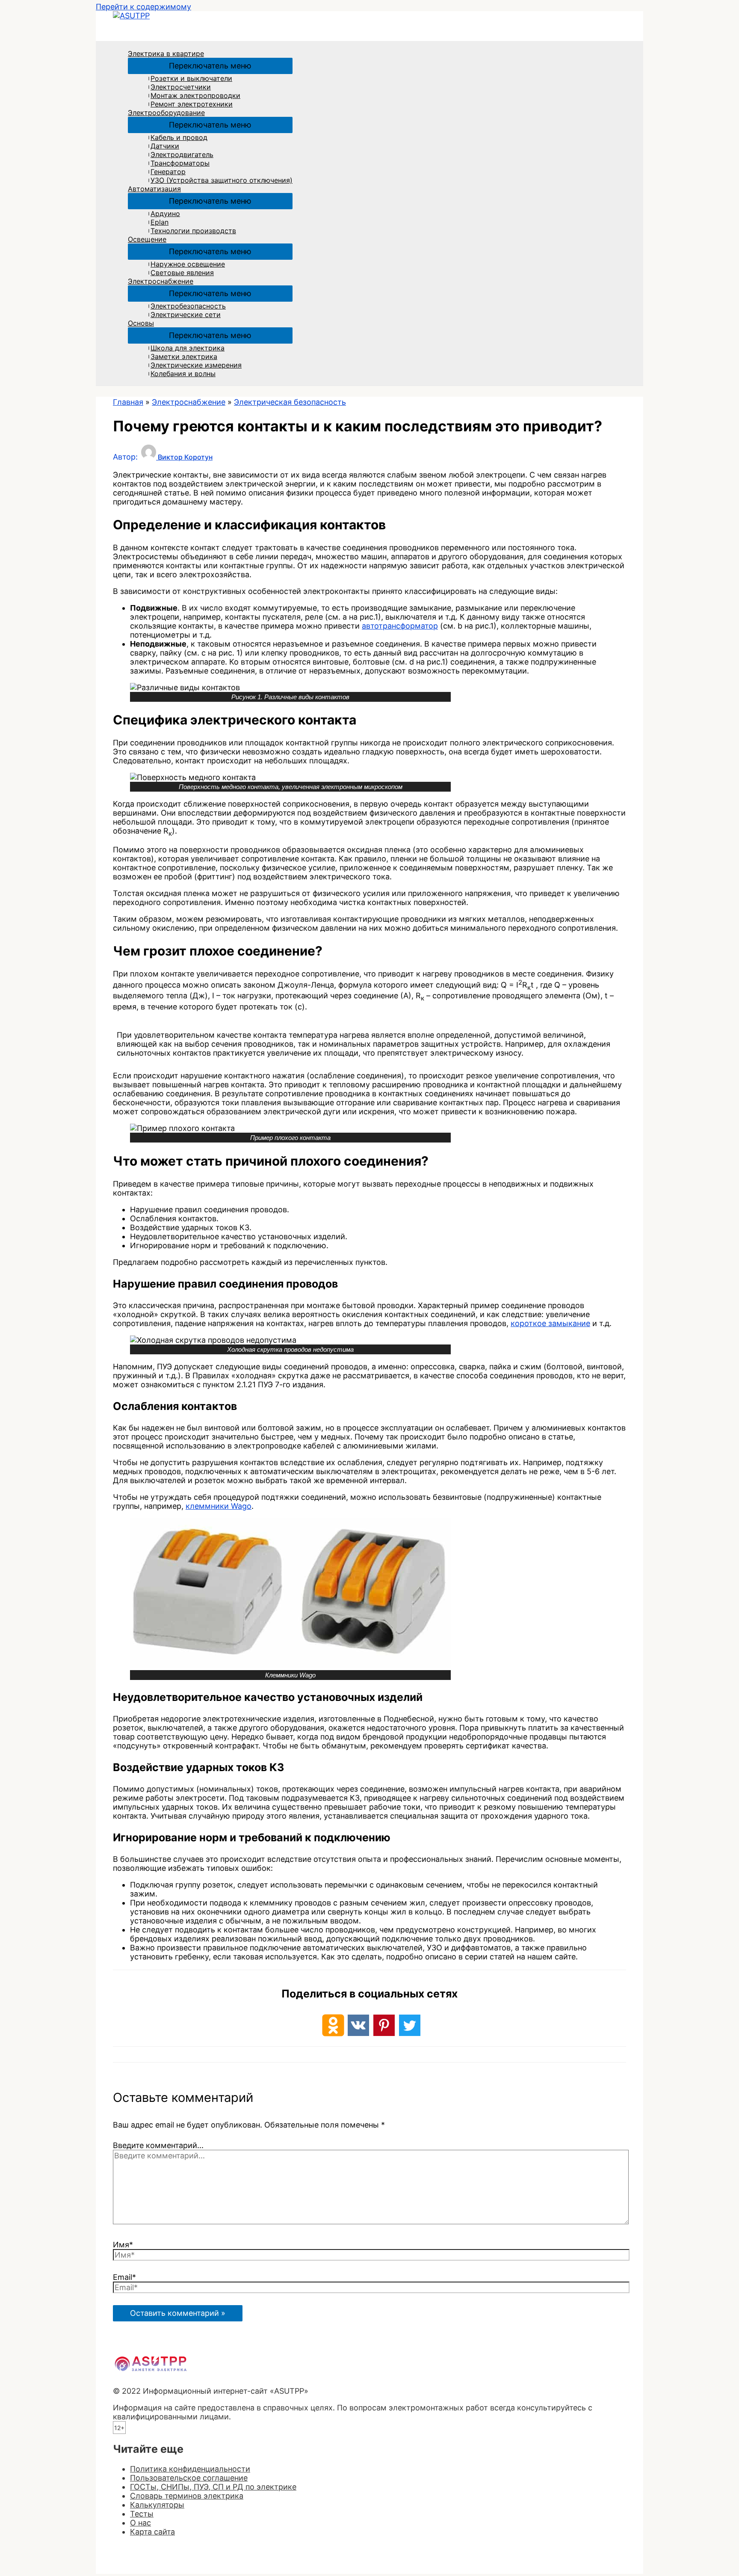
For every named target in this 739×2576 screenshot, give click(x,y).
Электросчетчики (181, 87)
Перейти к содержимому (143, 7)
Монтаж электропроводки (195, 95)
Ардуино (165, 214)
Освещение (147, 239)
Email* (124, 2277)
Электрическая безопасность (290, 402)
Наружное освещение (188, 264)
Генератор (168, 172)
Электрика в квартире (166, 53)
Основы (141, 323)
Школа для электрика (188, 348)
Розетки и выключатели (191, 78)
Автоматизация (154, 189)
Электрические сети (186, 315)
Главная (128, 402)
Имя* (123, 2245)
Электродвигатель (182, 154)
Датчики (165, 146)
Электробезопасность (188, 306)
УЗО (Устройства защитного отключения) (222, 180)
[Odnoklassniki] (333, 2025)
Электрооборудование (166, 113)
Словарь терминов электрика (187, 2496)
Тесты (142, 2514)
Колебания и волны (183, 374)
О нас (140, 2523)
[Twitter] (410, 2025)
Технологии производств (193, 231)
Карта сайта (152, 2532)
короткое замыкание (550, 1323)
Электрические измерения (196, 365)
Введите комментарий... (158, 2145)
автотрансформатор (400, 626)
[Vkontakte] (358, 2025)
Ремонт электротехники (192, 104)
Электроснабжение (161, 281)
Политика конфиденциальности (190, 2469)
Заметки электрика (184, 356)
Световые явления (182, 273)
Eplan (160, 222)
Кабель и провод (179, 137)
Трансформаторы (180, 163)
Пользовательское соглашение (189, 2478)
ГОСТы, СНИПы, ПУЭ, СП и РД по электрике (213, 2487)
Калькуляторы (157, 2505)
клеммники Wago (219, 1506)
